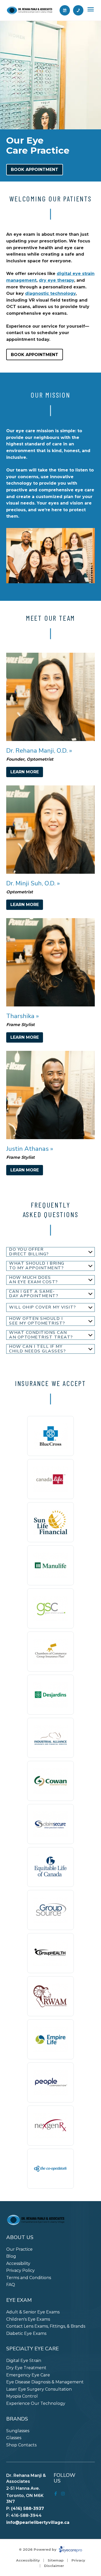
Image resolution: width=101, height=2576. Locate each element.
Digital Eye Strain (24, 2361)
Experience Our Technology (36, 2403)
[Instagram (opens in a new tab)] (63, 2494)
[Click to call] (78, 10)
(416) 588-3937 (28, 2508)
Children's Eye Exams (28, 2319)
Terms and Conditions (29, 2278)
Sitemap (56, 2560)
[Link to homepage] (30, 10)
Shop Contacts (21, 2445)
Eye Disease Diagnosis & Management (45, 2382)
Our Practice (19, 2249)
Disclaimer (54, 2566)
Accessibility (18, 2263)
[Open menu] (91, 9)
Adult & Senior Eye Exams (33, 2312)
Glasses (14, 2438)
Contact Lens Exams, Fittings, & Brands (46, 2326)
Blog (11, 2256)
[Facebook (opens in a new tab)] (56, 2494)
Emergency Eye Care (28, 2375)
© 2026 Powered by (38, 2549)
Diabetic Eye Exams (26, 2333)
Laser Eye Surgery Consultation (39, 2389)
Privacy (78, 2560)
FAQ (11, 2285)
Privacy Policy (20, 2270)
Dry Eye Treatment (26, 2368)
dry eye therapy (56, 280)
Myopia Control (22, 2396)
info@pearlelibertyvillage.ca (38, 2522)
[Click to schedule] (65, 10)
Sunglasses (18, 2431)
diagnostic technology (50, 293)
